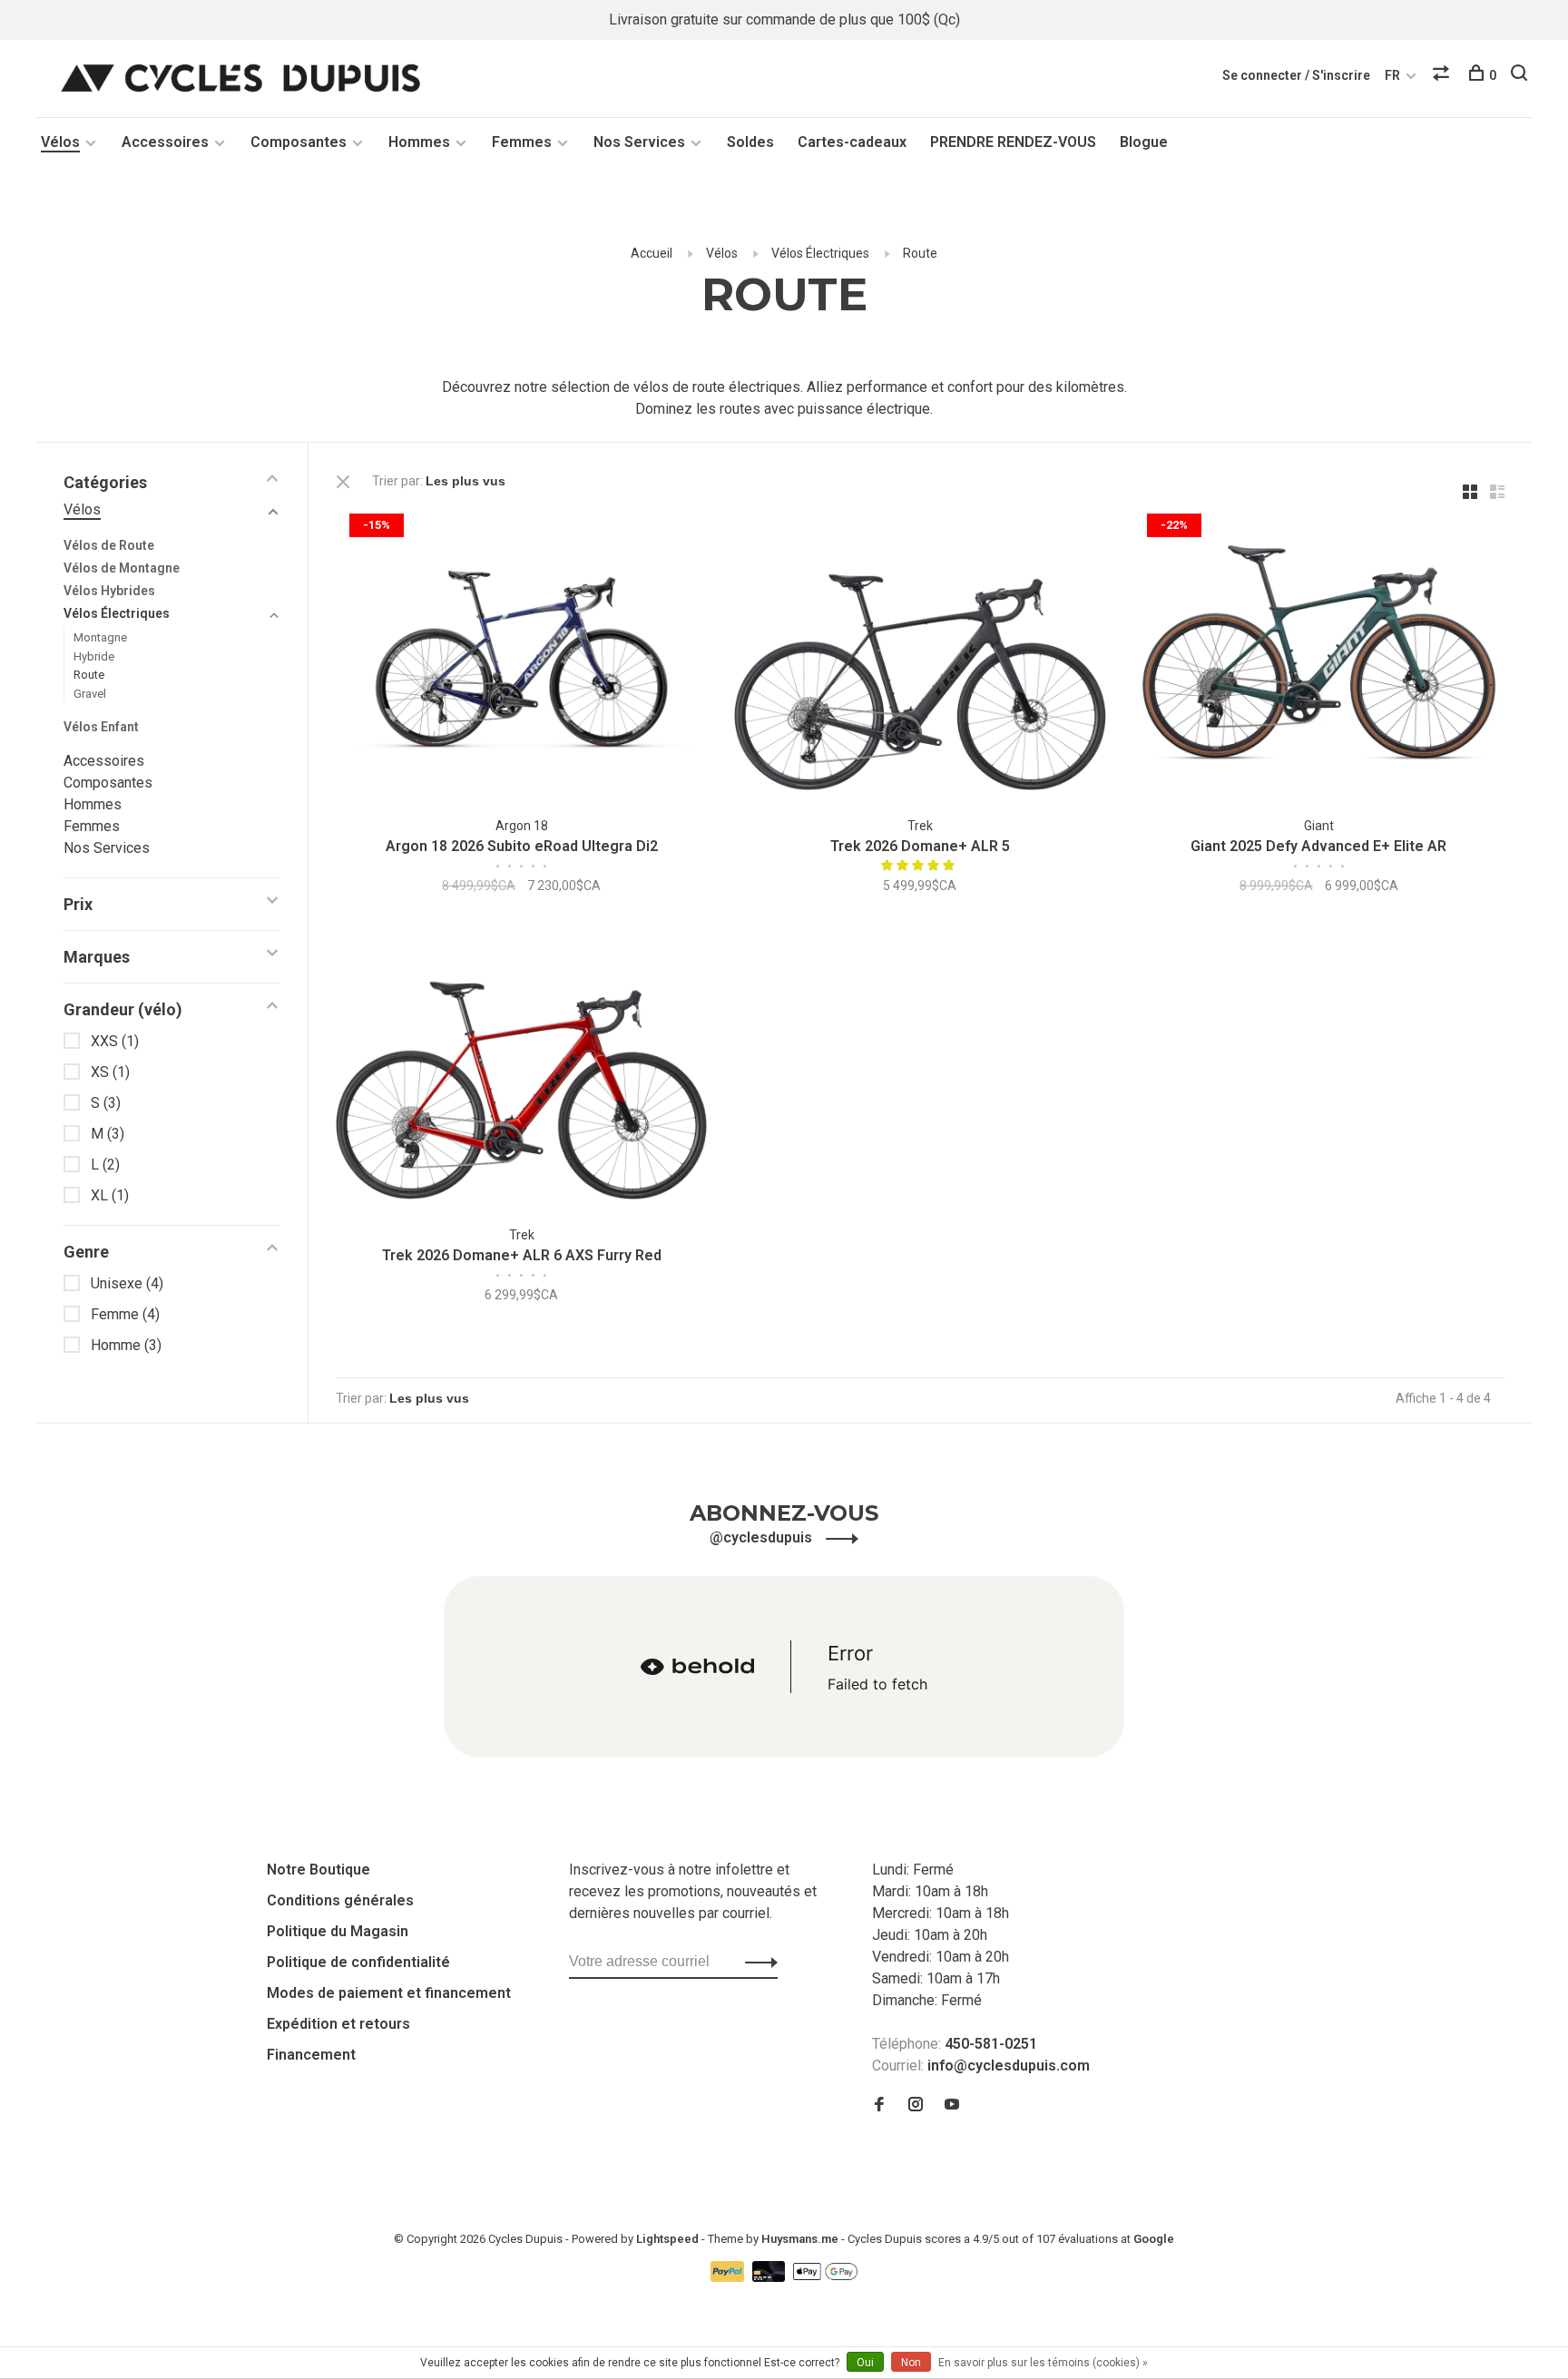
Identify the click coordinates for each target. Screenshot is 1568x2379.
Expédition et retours (338, 2024)
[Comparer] (1443, 75)
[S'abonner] (756, 1962)
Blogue (1144, 142)
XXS (115, 1041)
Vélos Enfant (101, 727)
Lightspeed (667, 2239)
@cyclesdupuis (763, 1537)
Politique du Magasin (338, 1931)
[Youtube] (952, 2105)
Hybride (94, 656)
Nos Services (639, 142)
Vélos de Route (109, 545)
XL (110, 1195)
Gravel (90, 694)
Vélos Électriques (820, 253)
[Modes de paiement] (729, 2277)
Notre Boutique (318, 1870)
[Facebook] (879, 2105)
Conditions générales (340, 1900)
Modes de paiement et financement (389, 1993)
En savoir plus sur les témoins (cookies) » (1043, 2363)
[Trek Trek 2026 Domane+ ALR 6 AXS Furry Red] (521, 1065)
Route (920, 253)
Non (911, 2363)
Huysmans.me (801, 2239)
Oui (865, 2363)
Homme (126, 1345)
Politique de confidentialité (358, 1962)
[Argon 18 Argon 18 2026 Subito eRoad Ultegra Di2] (521, 656)
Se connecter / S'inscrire (1296, 75)
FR (1392, 75)
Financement (311, 2055)
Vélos (60, 142)
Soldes (750, 142)
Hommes (419, 142)
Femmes (522, 142)
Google (1154, 2239)
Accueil (652, 253)
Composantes (299, 142)
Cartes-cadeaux (852, 142)
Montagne (100, 637)
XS (110, 1072)
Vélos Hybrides (109, 591)
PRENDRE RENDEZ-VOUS (1013, 142)
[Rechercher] (1521, 75)
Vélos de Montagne (122, 568)
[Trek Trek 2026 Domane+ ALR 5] (920, 656)
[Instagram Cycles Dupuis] (916, 2105)
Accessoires (165, 142)
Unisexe (127, 1283)
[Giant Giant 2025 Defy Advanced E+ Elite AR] (1319, 656)
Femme (125, 1314)
